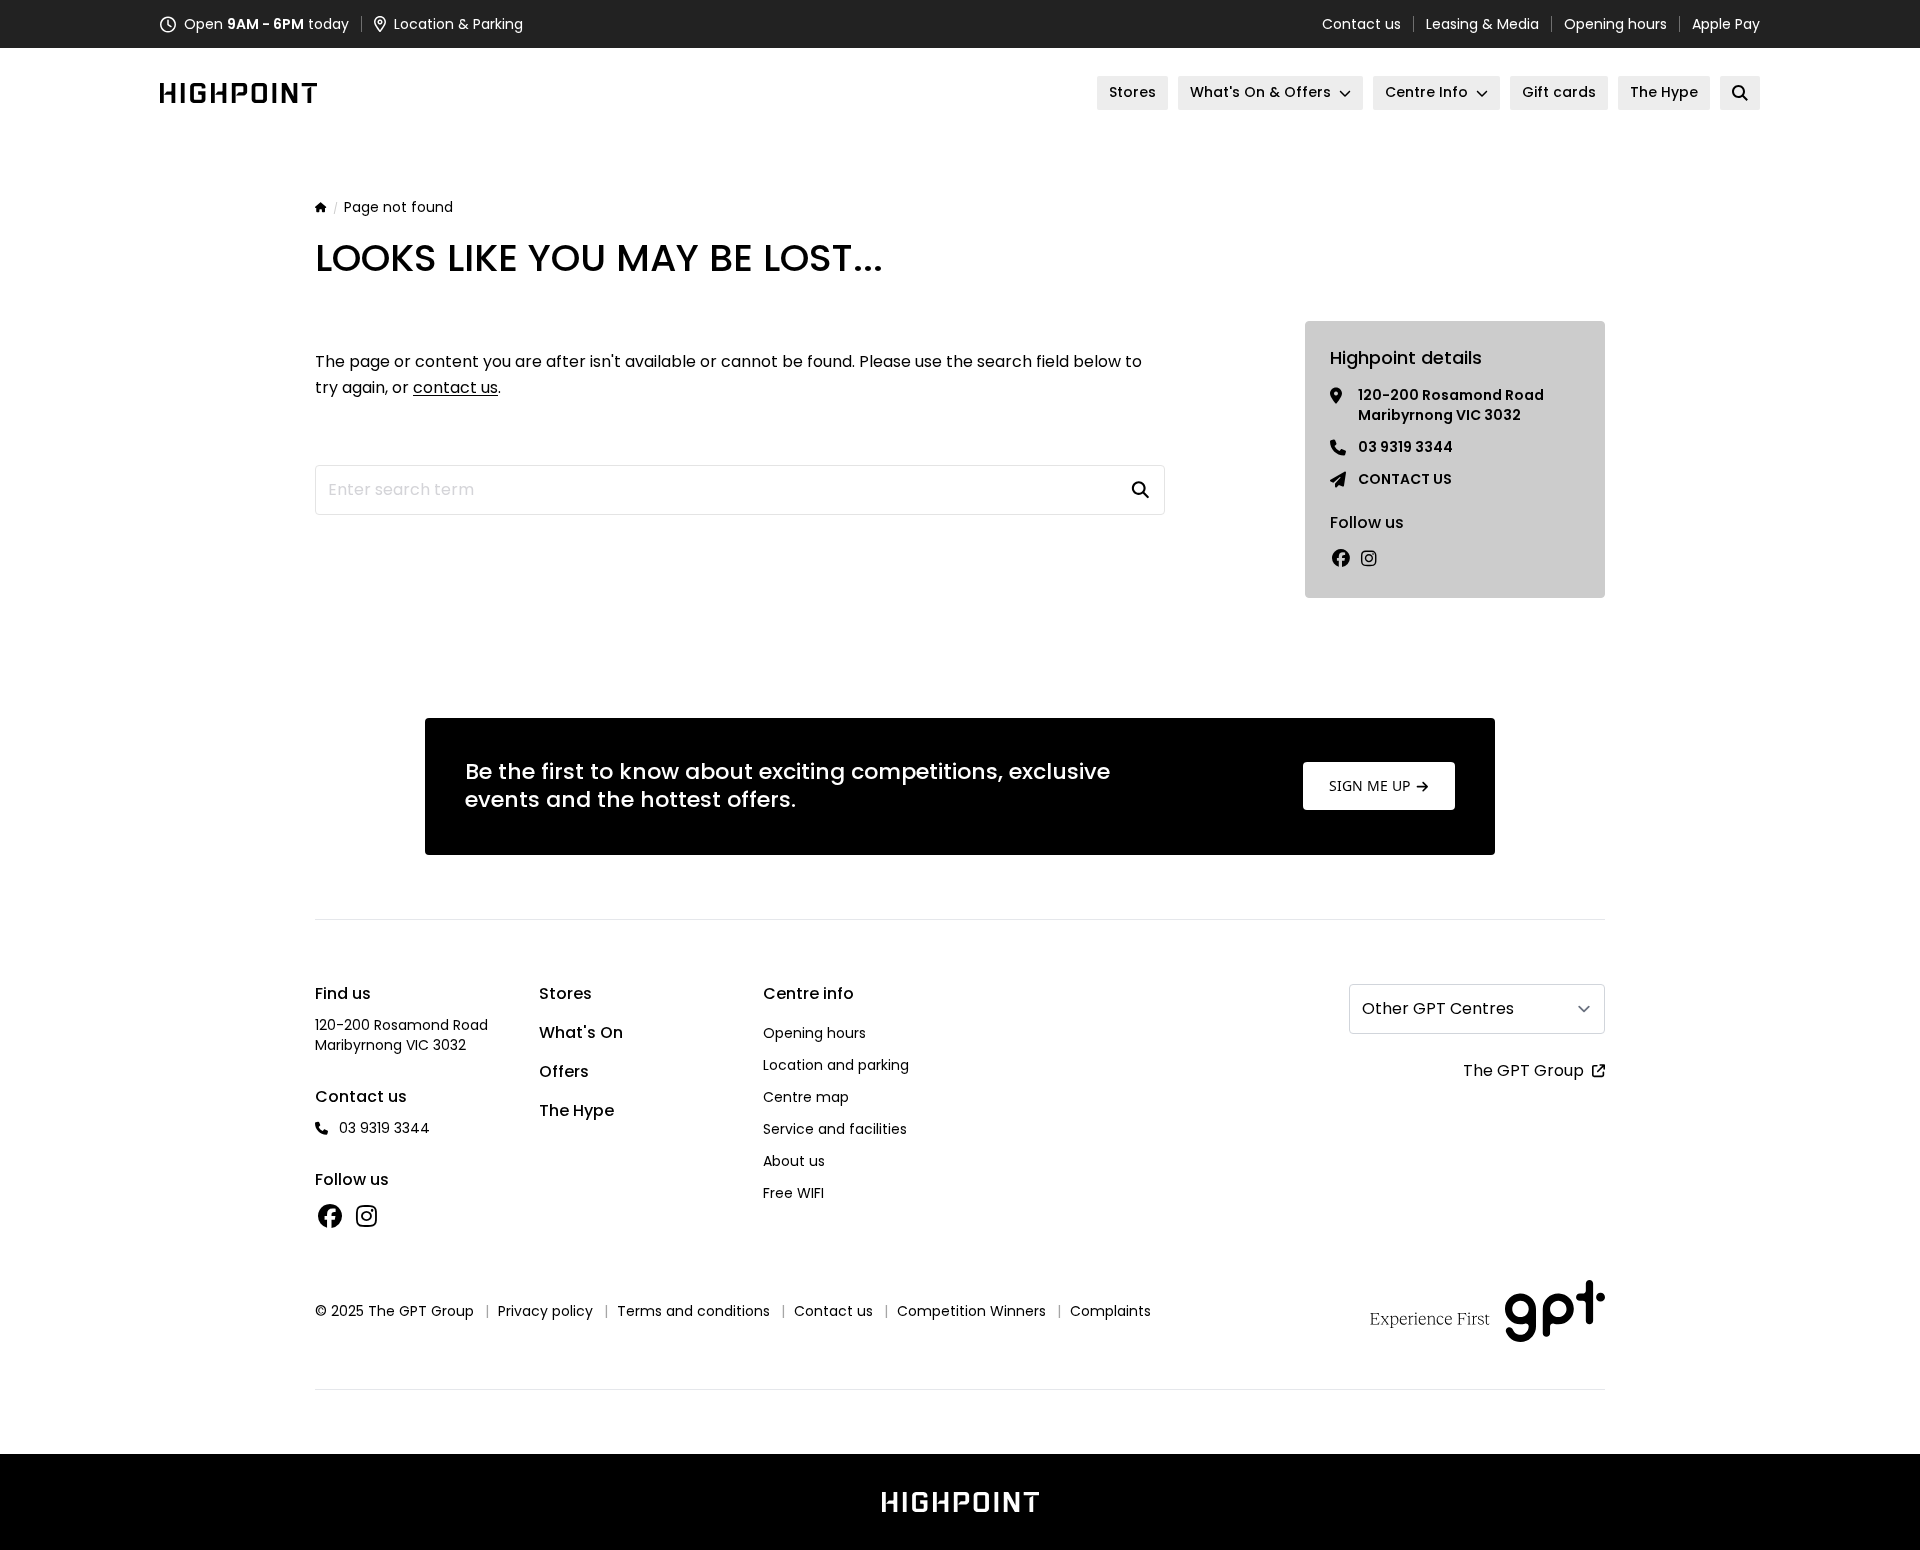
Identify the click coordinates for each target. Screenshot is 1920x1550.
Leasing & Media (1482, 24)
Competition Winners (971, 1311)
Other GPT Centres (1438, 1008)
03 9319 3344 (1405, 447)
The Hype (576, 1110)
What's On (581, 1032)
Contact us (1361, 24)
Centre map (806, 1097)
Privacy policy (545, 1311)
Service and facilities (835, 1129)
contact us (455, 387)
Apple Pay (1726, 24)
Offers (564, 1071)
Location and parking (836, 1065)
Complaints (1110, 1311)
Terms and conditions (693, 1311)
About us (794, 1161)
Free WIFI (793, 1193)
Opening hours (1615, 24)
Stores (565, 993)
